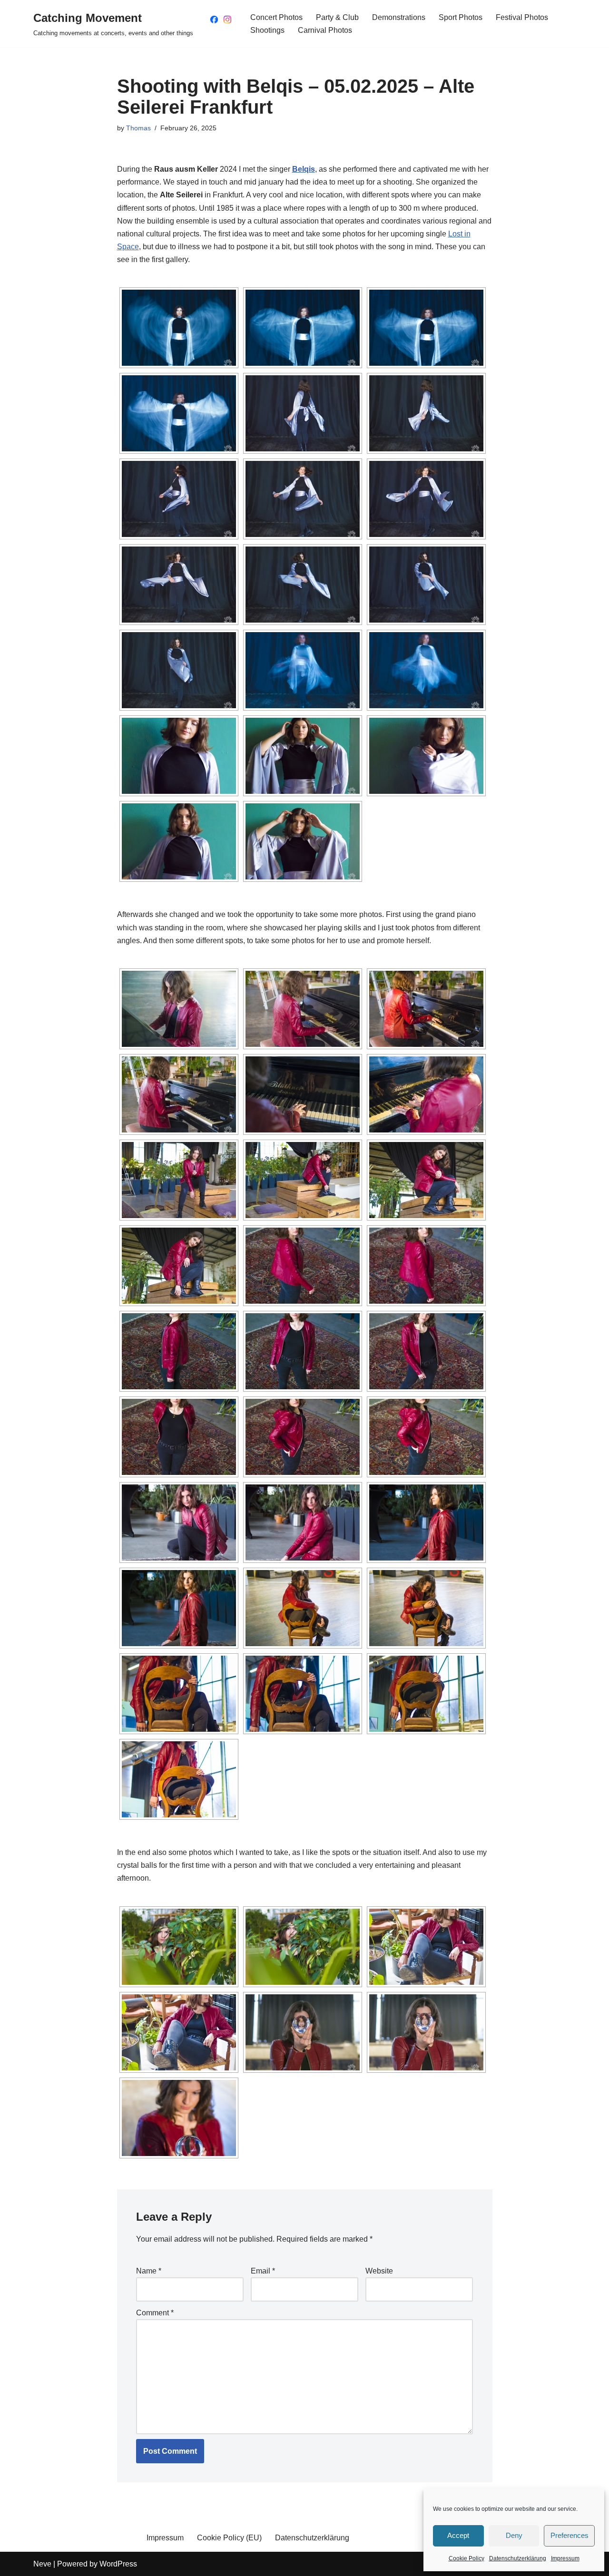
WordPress (118, 2564)
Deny (514, 2535)
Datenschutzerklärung (518, 2558)
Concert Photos (276, 17)
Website (379, 2271)
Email (263, 2271)
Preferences (570, 2535)
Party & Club (337, 17)
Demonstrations (399, 17)
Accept (458, 2535)
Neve (42, 2564)
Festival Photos (522, 17)
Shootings (267, 30)
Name (149, 2271)
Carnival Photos (325, 30)
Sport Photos (461, 17)
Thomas (138, 128)
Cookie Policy (467, 2558)
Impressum (565, 2558)
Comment (155, 2313)
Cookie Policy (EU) (229, 2538)
